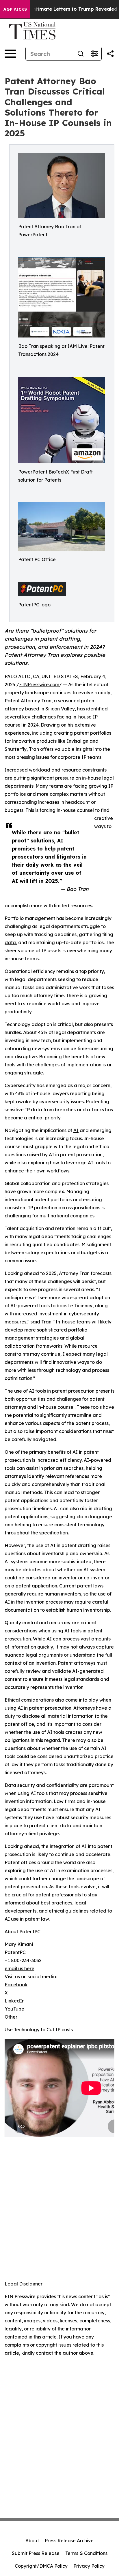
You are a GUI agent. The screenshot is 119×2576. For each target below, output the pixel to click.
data (10, 942)
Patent (12, 701)
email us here (19, 1968)
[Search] (81, 54)
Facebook (16, 1985)
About (32, 2541)
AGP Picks (15, 9)
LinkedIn (15, 2001)
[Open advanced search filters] (94, 54)
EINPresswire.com (39, 684)
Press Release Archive (69, 2541)
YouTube (14, 2009)
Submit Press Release (36, 2553)
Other (11, 2017)
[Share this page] (110, 54)
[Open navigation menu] (10, 54)
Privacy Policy (89, 2566)
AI (76, 1130)
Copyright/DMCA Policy (41, 2566)
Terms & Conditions (86, 2553)
